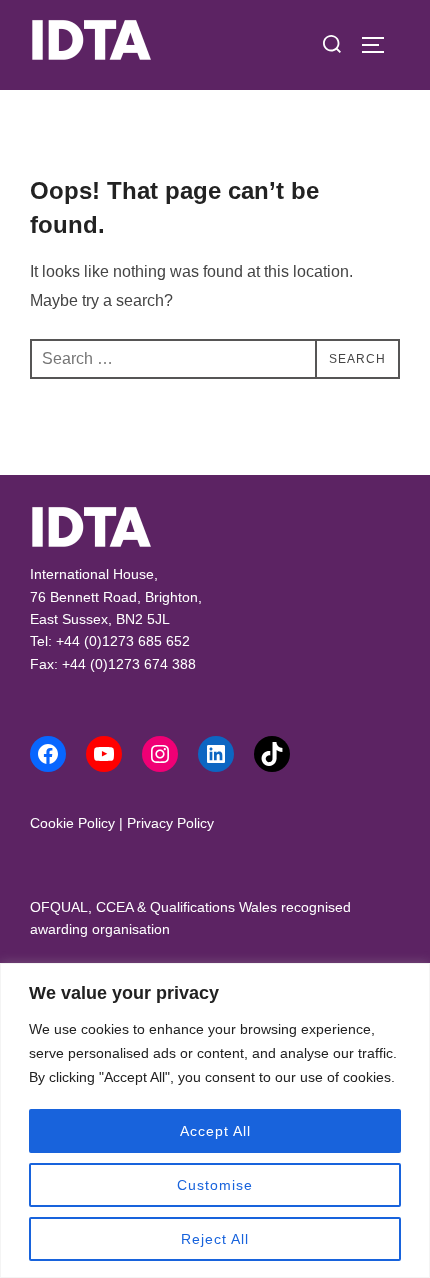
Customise (215, 1185)
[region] (215, 1120)
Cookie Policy (72, 823)
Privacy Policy (170, 823)
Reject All (215, 1239)
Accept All (215, 1131)
